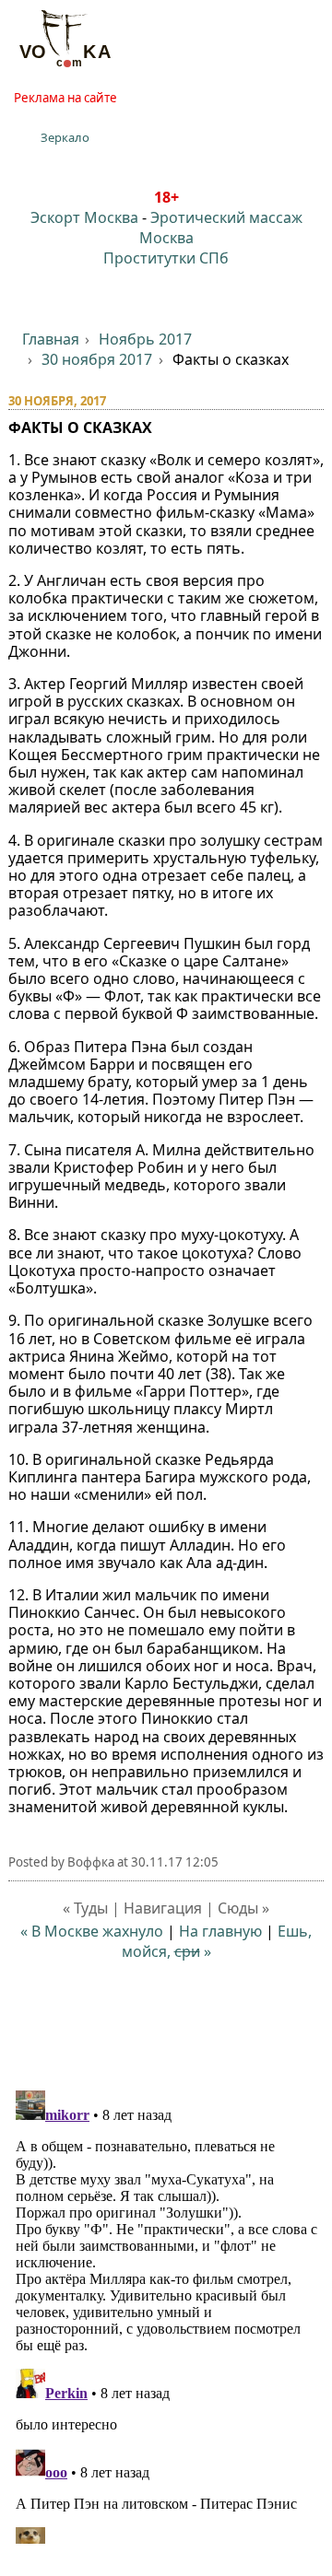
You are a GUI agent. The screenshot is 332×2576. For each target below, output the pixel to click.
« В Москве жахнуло (92, 1931)
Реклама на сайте (65, 98)
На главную (220, 1931)
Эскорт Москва (84, 217)
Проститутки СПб (166, 258)
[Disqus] (166, 2313)
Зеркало (65, 137)
